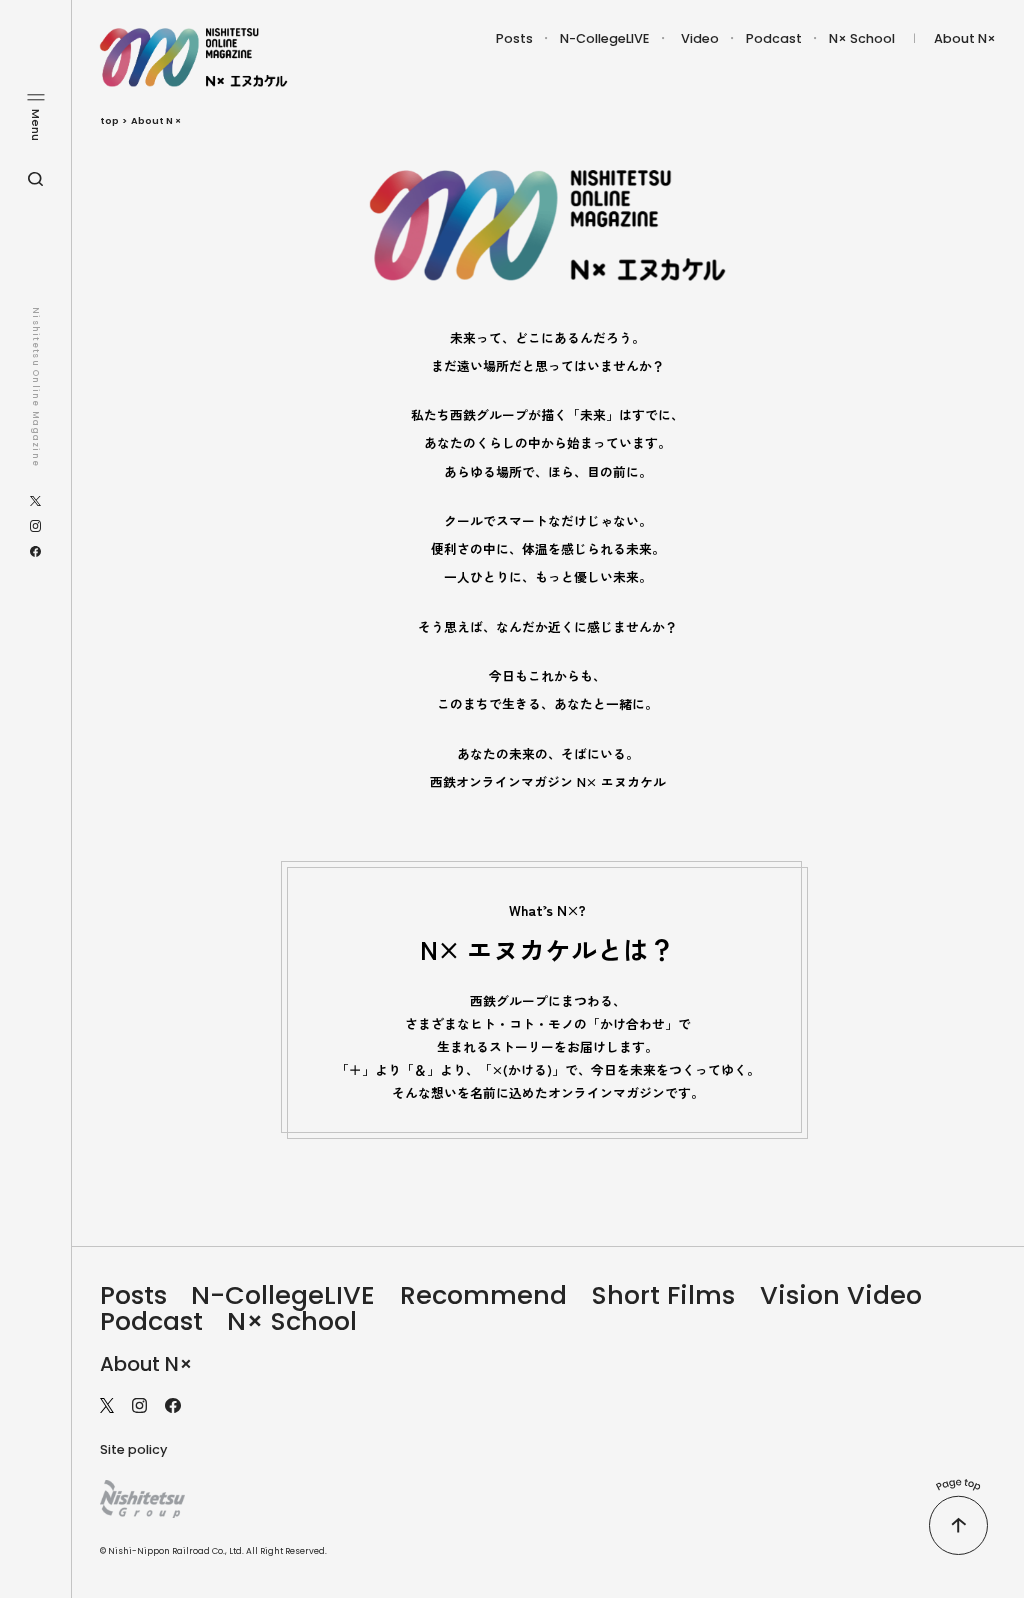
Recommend (483, 1295)
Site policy (133, 1449)
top (109, 120)
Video (700, 38)
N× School (862, 38)
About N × (156, 120)
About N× (965, 38)
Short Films (663, 1295)
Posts (514, 38)
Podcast (774, 38)
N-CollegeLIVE (604, 38)
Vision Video (841, 1295)
